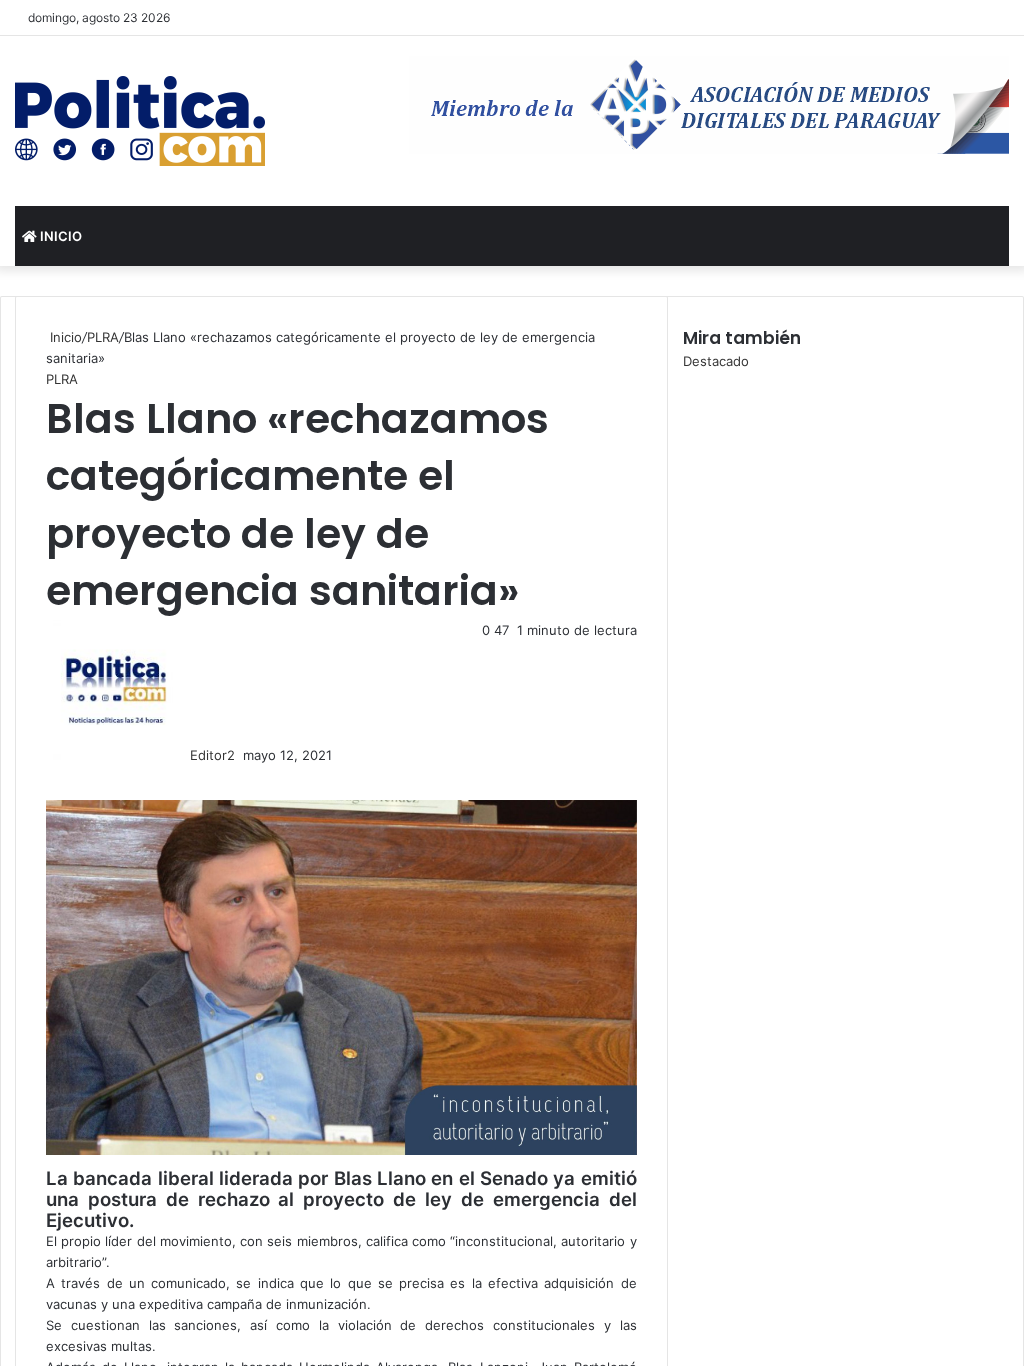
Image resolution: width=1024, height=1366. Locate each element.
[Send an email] (241, 755)
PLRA (103, 337)
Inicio (59, 236)
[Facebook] (48, 776)
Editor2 (212, 755)
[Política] (140, 121)
